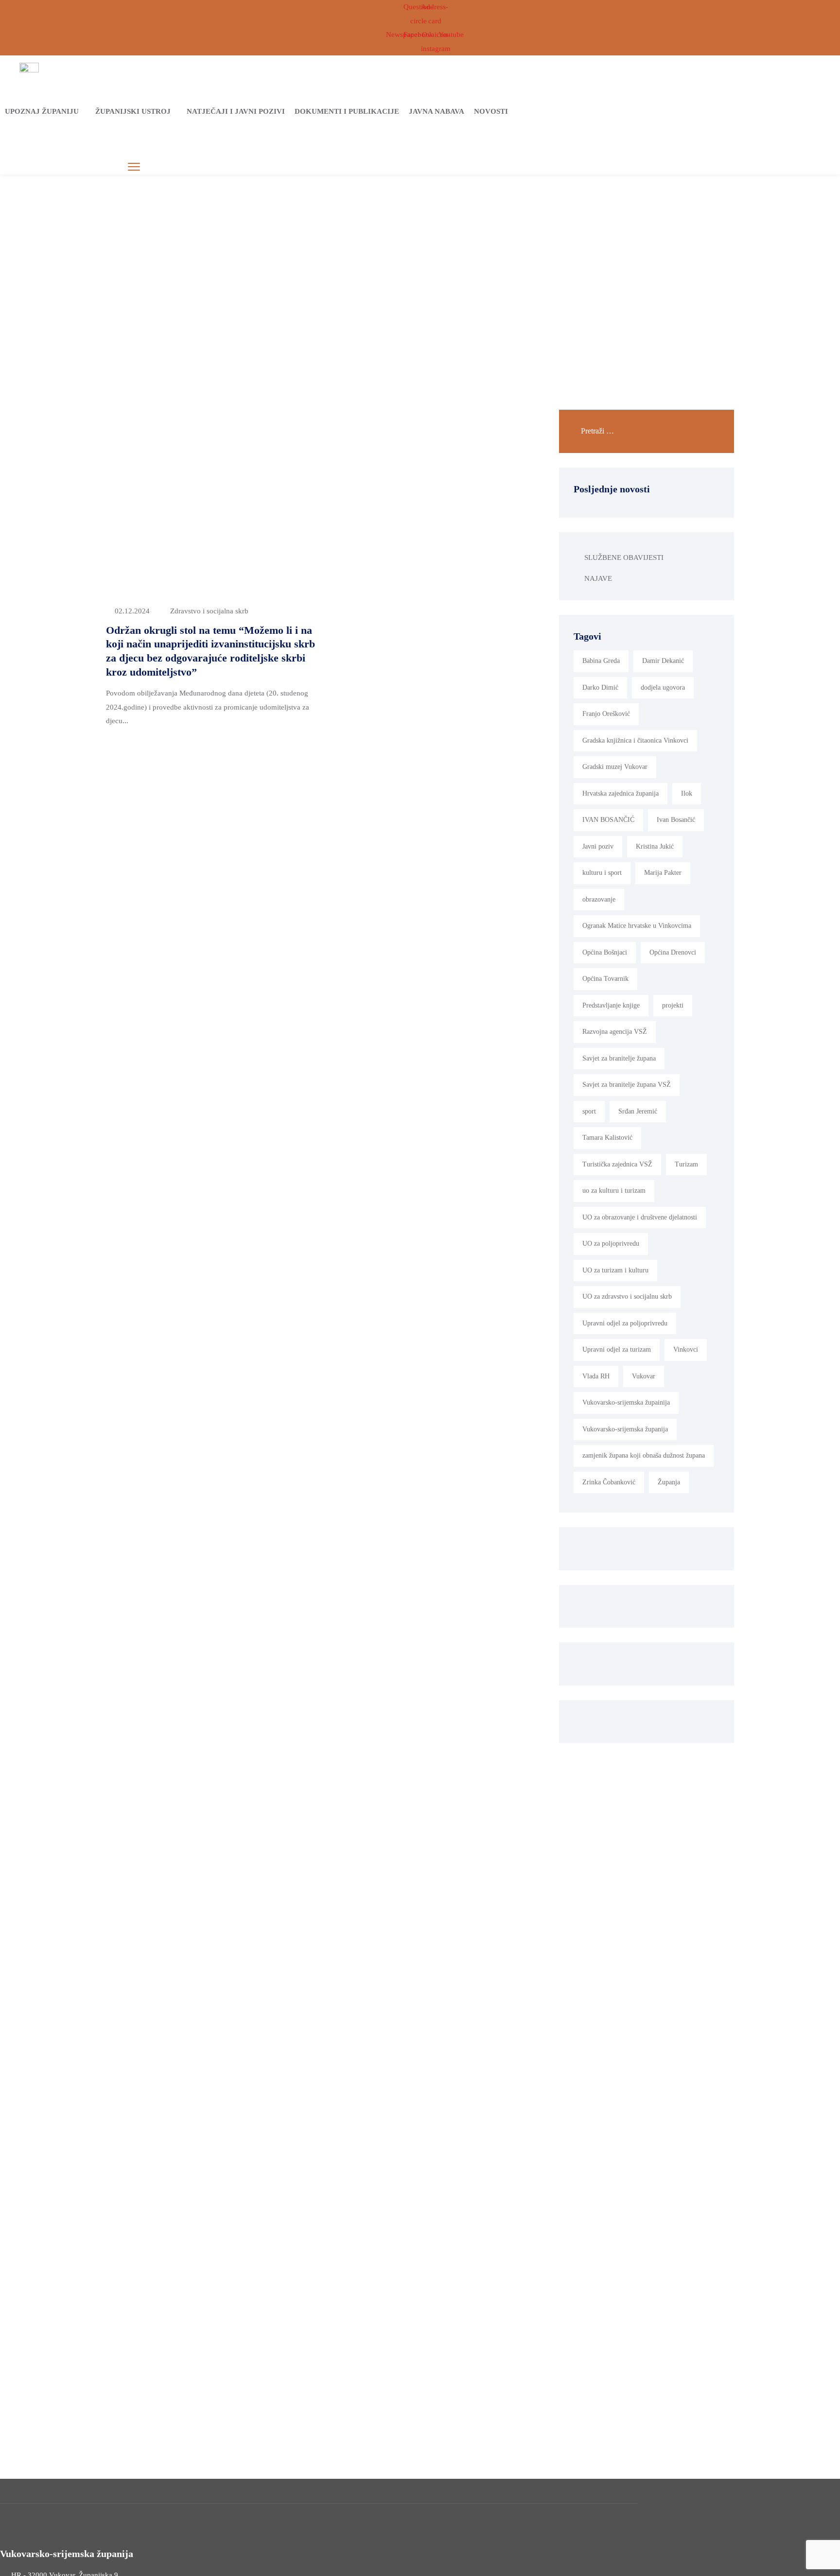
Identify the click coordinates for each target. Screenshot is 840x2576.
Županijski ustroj (133, 111)
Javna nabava (437, 111)
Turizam (686, 1164)
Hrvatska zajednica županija (621, 793)
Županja (669, 1482)
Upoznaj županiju (42, 111)
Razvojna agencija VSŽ (615, 1032)
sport (589, 1111)
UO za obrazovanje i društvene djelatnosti (640, 1217)
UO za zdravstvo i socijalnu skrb (627, 1297)
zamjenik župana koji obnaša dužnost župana (644, 1455)
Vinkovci (686, 1349)
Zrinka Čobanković (609, 1482)
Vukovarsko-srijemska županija (625, 1429)
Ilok (687, 793)
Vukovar (644, 1376)
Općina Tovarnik (605, 979)
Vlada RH (596, 1376)
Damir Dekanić (663, 661)
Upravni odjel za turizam (617, 1349)
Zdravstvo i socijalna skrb (209, 611)
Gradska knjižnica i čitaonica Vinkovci (635, 740)
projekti (673, 1005)
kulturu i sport (602, 873)
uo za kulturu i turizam (614, 1191)
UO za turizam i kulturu (615, 1270)
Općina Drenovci (673, 952)
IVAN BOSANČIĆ (608, 820)
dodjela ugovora (663, 688)
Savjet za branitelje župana (619, 1058)
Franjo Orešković (606, 714)
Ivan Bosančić (676, 820)
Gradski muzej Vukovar (615, 767)
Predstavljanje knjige (611, 1005)
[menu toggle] (134, 167)
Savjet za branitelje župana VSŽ (627, 1085)
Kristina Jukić (655, 846)
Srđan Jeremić (638, 1111)
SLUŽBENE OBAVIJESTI (624, 557)
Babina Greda (601, 661)
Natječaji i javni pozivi (236, 111)
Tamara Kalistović (607, 1138)
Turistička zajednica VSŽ (617, 1164)
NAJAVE (598, 578)
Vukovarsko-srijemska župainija (626, 1402)
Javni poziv (598, 846)
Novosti (491, 111)
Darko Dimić (600, 688)
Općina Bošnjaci (605, 952)
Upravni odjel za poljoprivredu (625, 1323)
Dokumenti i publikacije (347, 111)
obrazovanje (599, 899)
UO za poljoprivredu (611, 1244)
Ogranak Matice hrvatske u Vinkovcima (637, 926)
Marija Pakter (663, 873)
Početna (333, 254)
